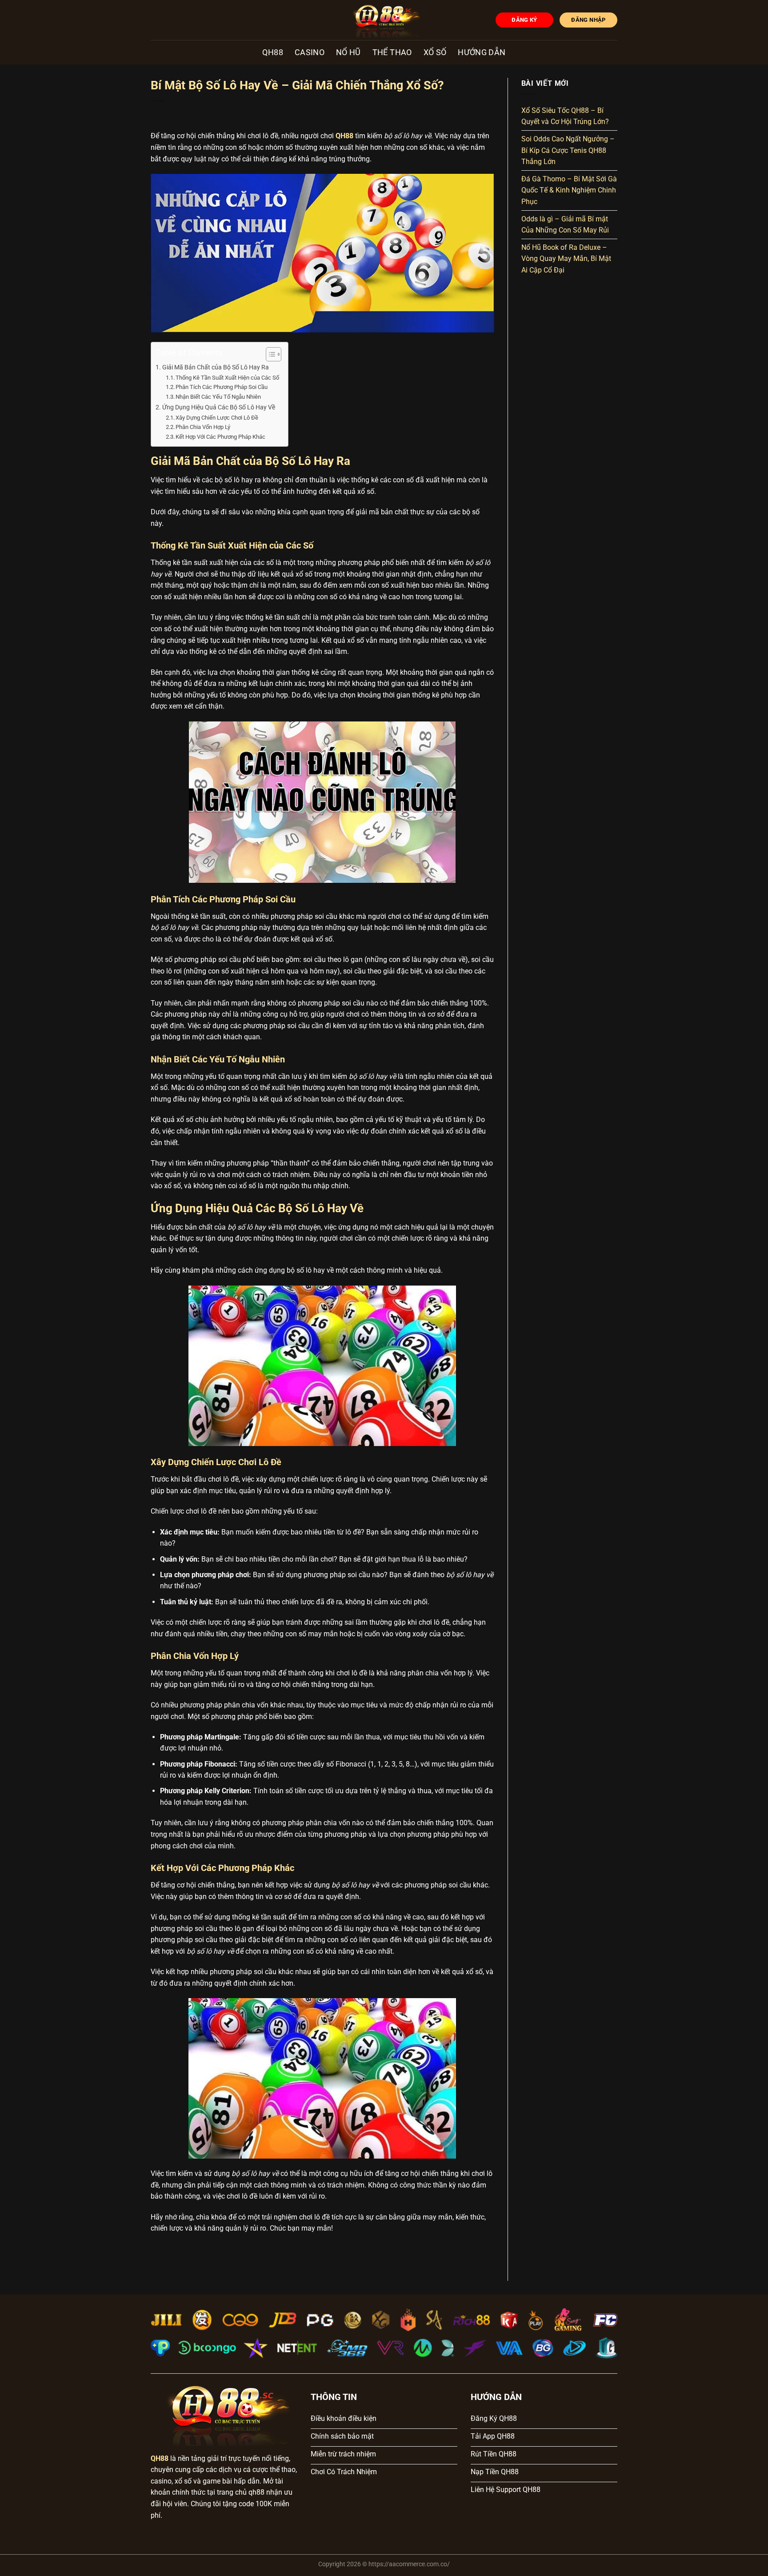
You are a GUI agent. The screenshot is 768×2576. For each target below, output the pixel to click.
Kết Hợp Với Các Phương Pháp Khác (220, 437)
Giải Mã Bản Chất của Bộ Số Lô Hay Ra (216, 367)
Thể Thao (392, 52)
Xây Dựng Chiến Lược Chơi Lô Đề (217, 418)
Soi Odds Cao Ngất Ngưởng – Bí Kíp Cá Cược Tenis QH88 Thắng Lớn (568, 150)
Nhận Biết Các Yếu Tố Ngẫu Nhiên (218, 397)
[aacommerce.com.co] (384, 20)
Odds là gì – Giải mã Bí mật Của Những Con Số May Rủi (565, 225)
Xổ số (435, 52)
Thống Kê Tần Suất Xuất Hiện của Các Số (227, 378)
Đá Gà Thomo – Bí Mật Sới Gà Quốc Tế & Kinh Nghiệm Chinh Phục (569, 190)
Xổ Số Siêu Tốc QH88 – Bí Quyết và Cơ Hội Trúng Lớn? (565, 116)
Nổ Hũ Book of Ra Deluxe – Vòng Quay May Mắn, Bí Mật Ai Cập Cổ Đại (566, 259)
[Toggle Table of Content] (269, 354)
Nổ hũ (348, 52)
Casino (310, 52)
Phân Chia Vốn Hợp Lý (203, 427)
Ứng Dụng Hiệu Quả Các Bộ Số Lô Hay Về (219, 407)
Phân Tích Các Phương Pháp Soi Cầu (222, 387)
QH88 (272, 52)
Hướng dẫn (482, 52)
